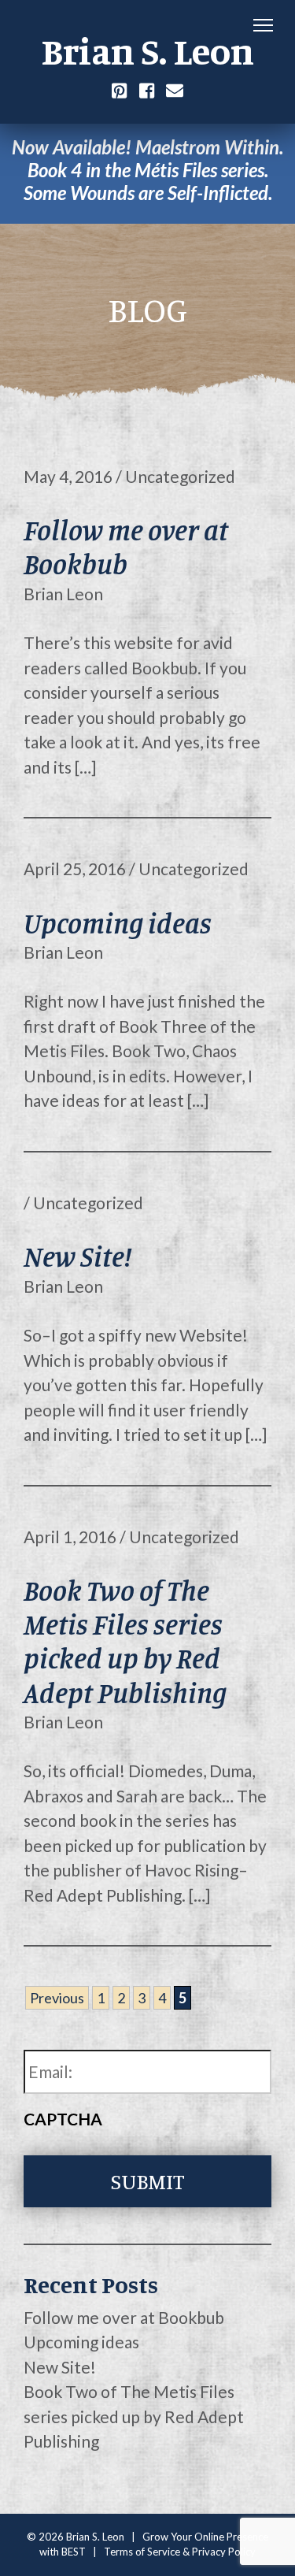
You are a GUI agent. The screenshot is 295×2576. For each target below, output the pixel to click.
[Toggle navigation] (263, 26)
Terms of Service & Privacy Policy (180, 2552)
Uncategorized (180, 476)
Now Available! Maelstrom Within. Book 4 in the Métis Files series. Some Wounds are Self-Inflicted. (147, 170)
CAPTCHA (63, 2119)
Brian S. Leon (147, 50)
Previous (57, 1998)
